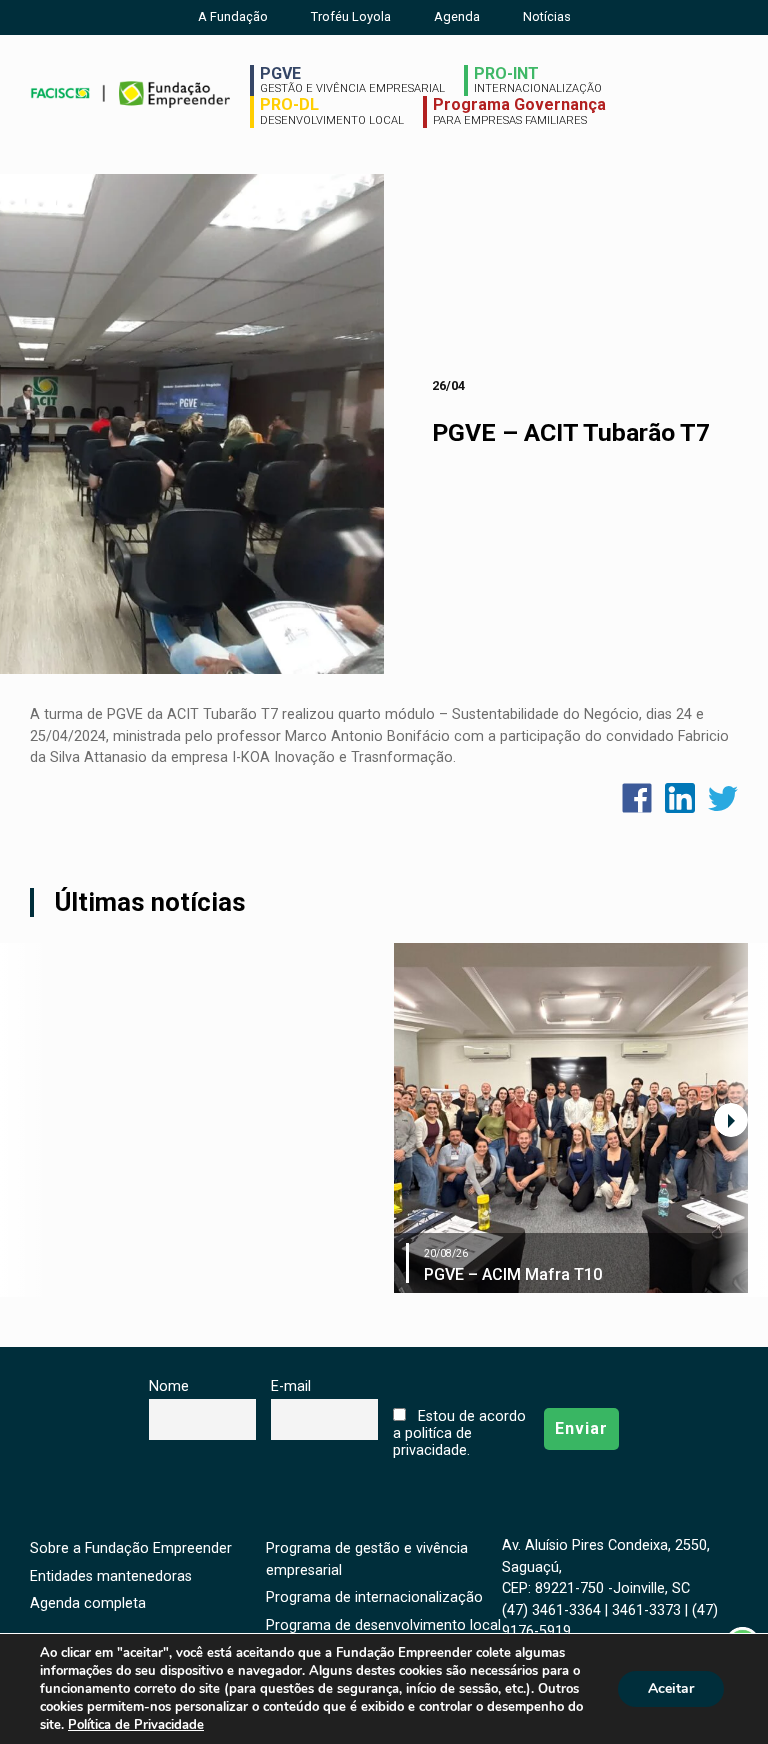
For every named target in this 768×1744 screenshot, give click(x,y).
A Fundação (233, 16)
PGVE (352, 80)
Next (731, 1120)
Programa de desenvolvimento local (383, 1625)
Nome (169, 1386)
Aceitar (671, 1688)
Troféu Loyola (351, 16)
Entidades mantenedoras (111, 1576)
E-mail (291, 1386)
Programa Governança (519, 111)
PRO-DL (332, 111)
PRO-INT (538, 80)
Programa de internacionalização (374, 1597)
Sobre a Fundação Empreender (131, 1548)
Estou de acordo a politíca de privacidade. (459, 1433)
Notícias (547, 16)
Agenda (457, 16)
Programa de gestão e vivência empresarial (367, 1559)
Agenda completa (88, 1603)
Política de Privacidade (136, 1725)
